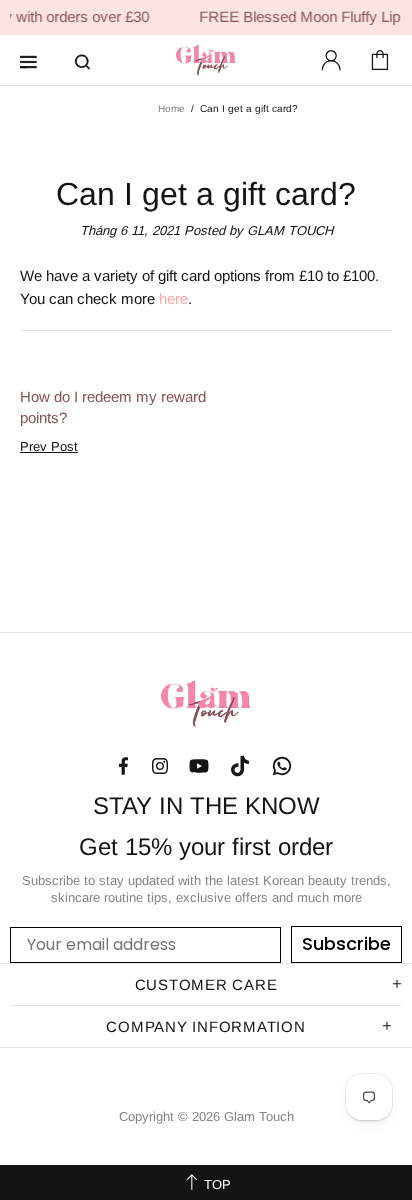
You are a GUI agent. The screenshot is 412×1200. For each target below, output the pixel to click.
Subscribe (346, 943)
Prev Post (49, 446)
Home (171, 108)
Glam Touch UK (206, 60)
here (173, 298)
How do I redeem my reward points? (113, 407)
